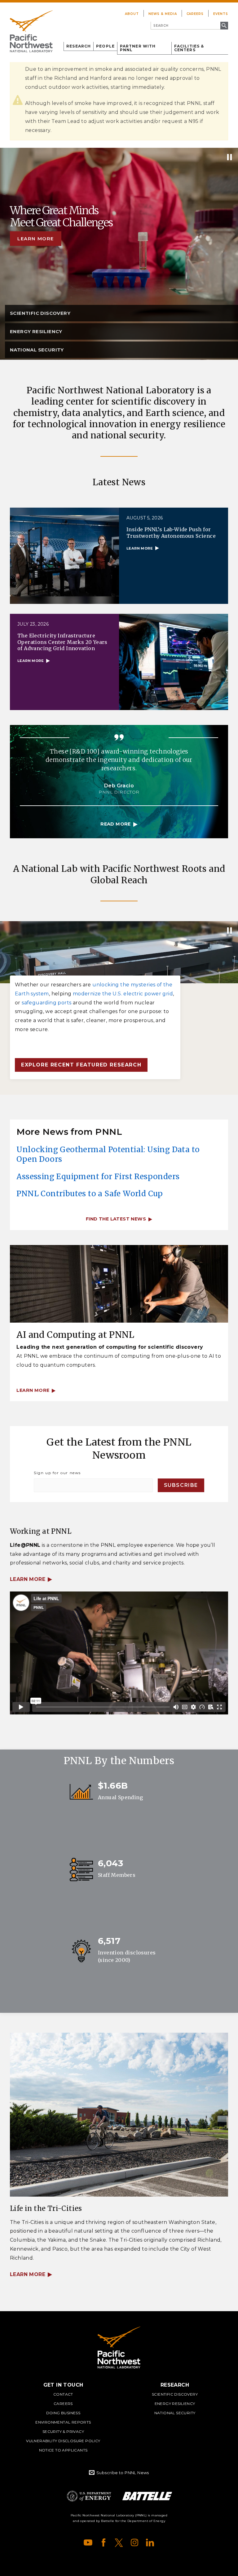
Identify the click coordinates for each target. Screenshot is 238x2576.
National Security (175, 2413)
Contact (63, 2394)
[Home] (31, 31)
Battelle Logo (147, 2496)
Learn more (36, 239)
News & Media (163, 14)
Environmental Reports (63, 2422)
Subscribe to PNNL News (123, 2473)
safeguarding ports (46, 1003)
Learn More (28, 1579)
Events (221, 14)
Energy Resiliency (175, 2404)
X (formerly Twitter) (119, 2542)
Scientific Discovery (175, 2394)
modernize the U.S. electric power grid (123, 994)
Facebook (104, 2542)
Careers (195, 14)
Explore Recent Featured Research (81, 1065)
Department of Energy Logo (89, 2496)
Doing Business (63, 2413)
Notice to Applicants (63, 2450)
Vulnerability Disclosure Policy (63, 2441)
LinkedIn (150, 2542)
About (132, 14)
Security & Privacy (63, 2431)
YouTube (88, 2542)
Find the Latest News (116, 1219)
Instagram (134, 2542)
